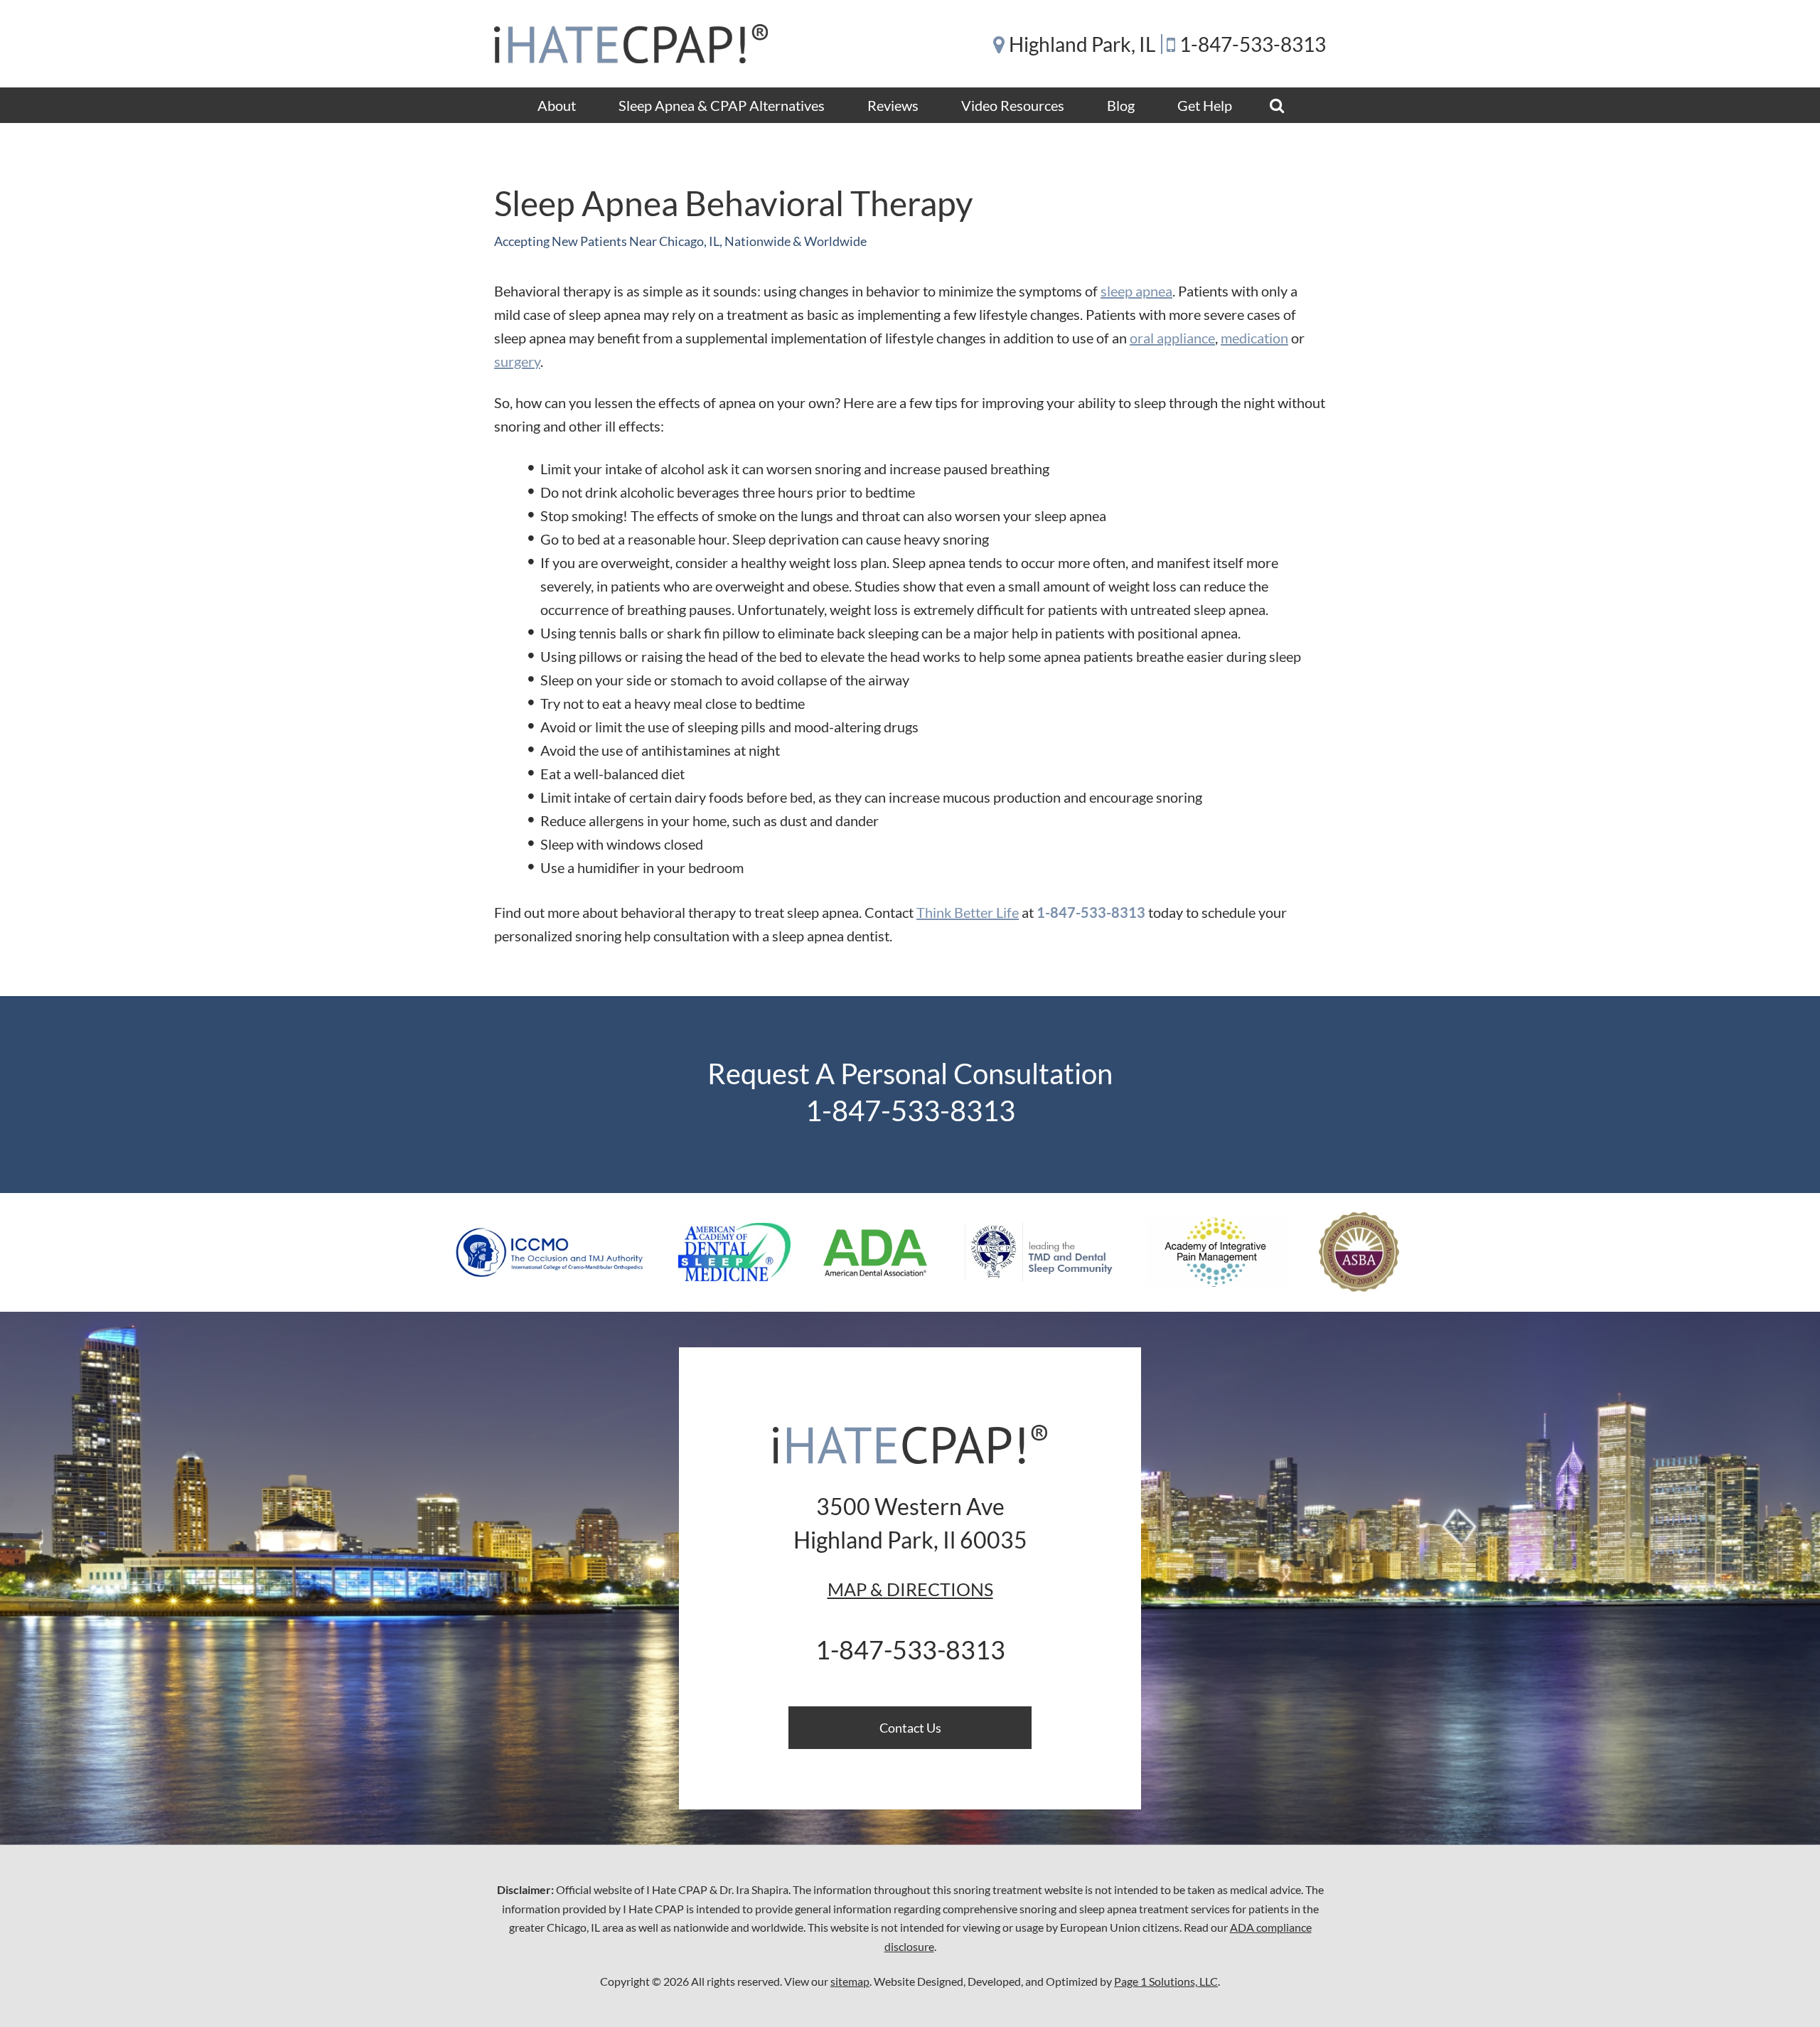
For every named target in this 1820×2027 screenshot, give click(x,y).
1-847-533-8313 (1253, 44)
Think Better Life (968, 912)
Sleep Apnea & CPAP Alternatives (722, 105)
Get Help (1205, 105)
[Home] (631, 44)
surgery (517, 361)
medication (1254, 338)
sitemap (850, 1981)
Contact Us (910, 1728)
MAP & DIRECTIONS (910, 1589)
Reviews (893, 105)
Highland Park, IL (1082, 44)
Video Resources (1013, 105)
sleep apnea (1136, 291)
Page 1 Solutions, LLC (1166, 1981)
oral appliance (1172, 338)
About (557, 105)
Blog (1121, 105)
